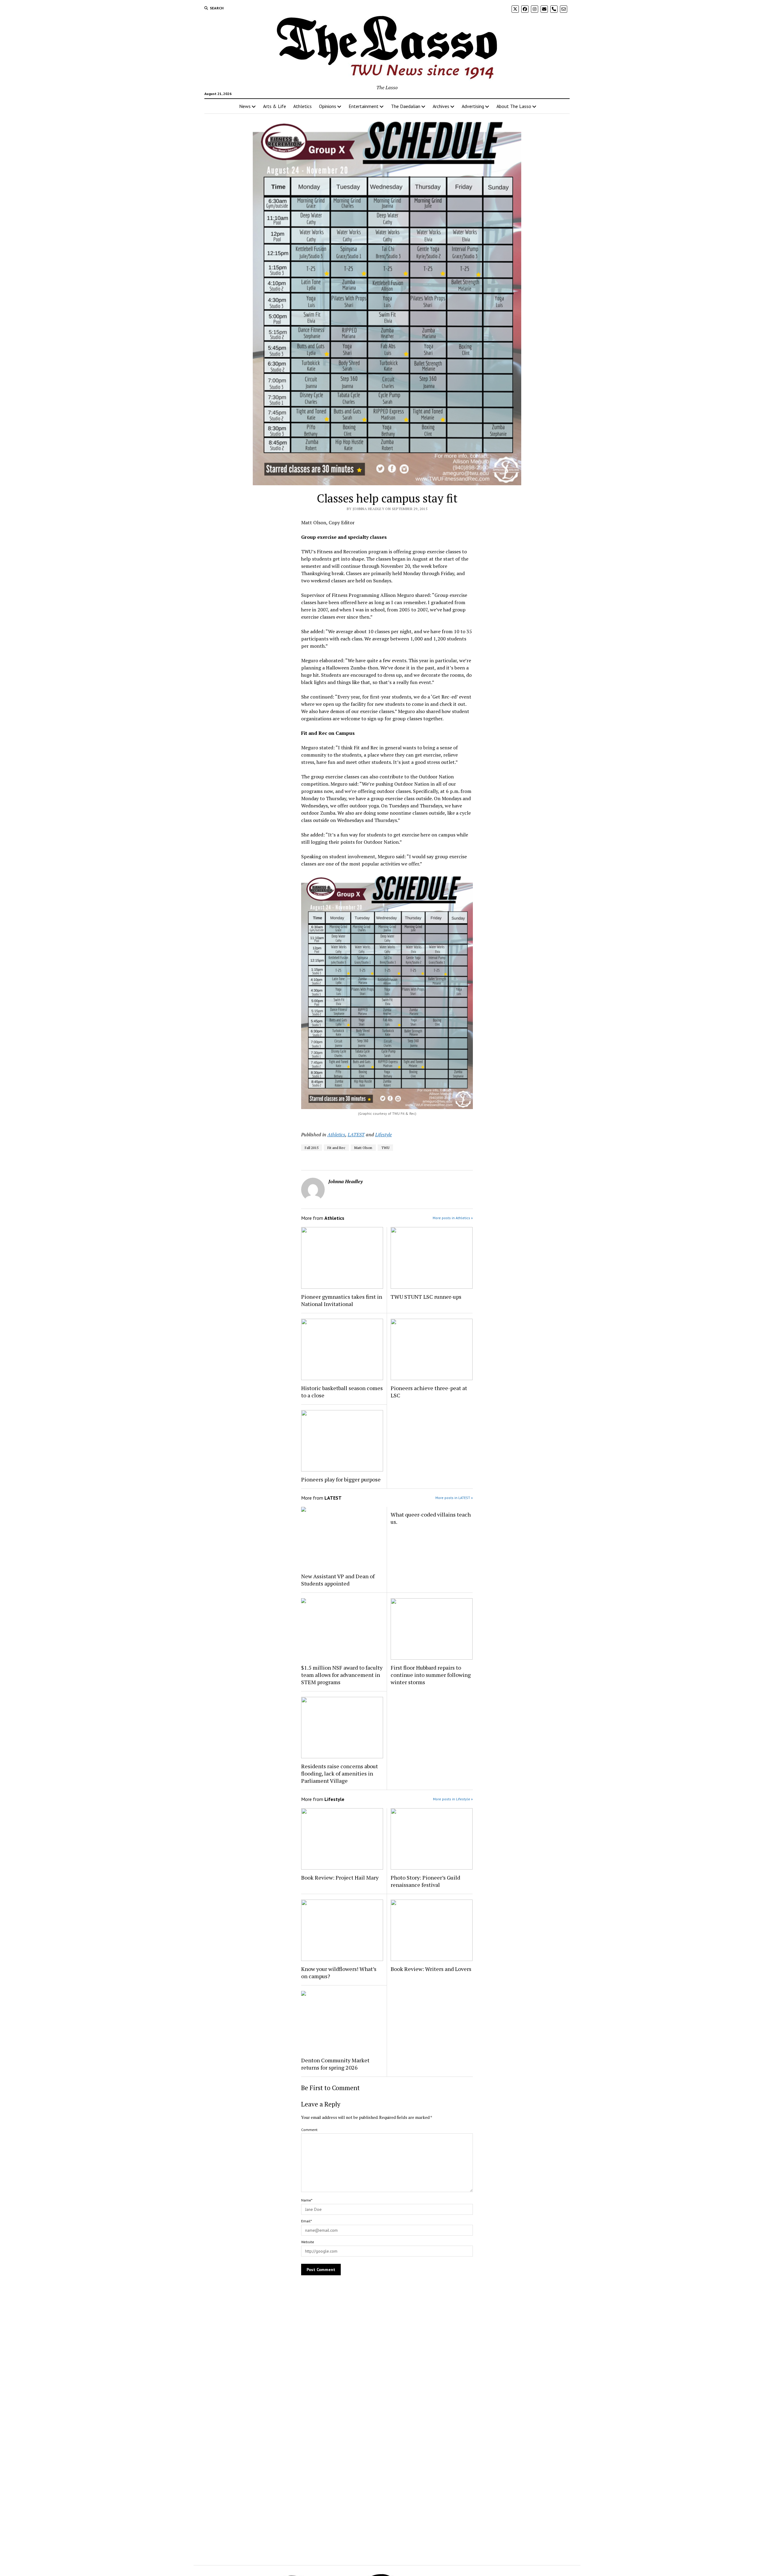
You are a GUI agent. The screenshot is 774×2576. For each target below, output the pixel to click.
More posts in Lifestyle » (453, 1799)
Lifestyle (384, 1134)
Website (308, 2242)
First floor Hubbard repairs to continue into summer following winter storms (431, 1675)
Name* (307, 2200)
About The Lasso (514, 106)
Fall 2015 (312, 1148)
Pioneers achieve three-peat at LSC (429, 1392)
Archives (441, 106)
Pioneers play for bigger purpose (341, 1479)
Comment (309, 2130)
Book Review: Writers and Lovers (431, 1969)
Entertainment (364, 106)
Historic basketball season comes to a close (342, 1392)
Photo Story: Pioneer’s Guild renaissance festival (425, 1881)
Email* (306, 2221)
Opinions (328, 106)
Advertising (473, 106)
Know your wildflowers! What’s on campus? (339, 1972)
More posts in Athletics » (453, 1218)
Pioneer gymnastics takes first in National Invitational (342, 1300)
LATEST (356, 1134)
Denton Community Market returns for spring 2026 (335, 2064)
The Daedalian (406, 106)
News (245, 106)
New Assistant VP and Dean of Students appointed (338, 1580)
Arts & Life (275, 106)
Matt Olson (363, 1148)
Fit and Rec (336, 1148)
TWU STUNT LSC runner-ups (426, 1297)
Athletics (302, 106)
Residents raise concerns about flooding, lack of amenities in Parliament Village (340, 1773)
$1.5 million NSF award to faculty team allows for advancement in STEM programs (342, 1675)
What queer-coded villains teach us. (431, 1518)
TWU (385, 1148)
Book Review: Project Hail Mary (340, 1877)
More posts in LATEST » (454, 1498)
